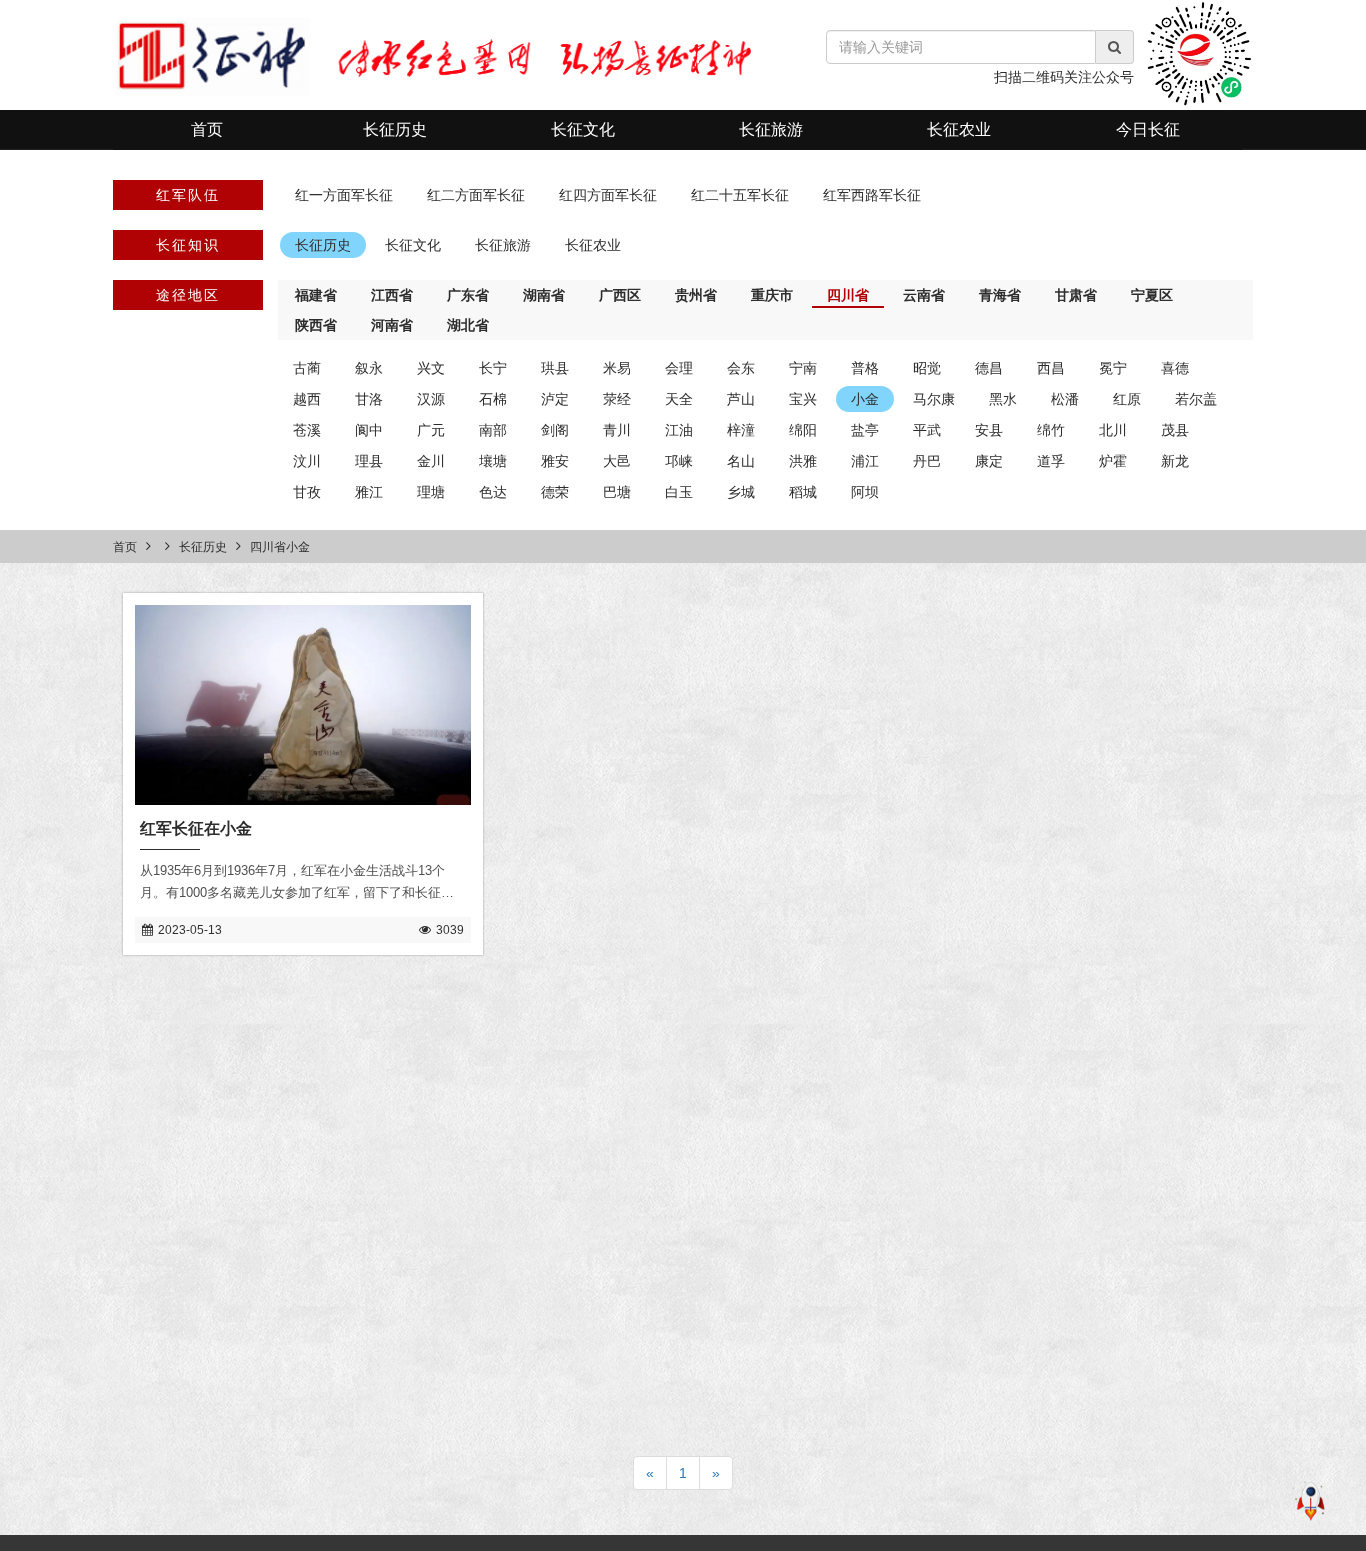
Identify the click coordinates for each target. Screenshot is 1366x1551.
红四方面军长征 (608, 195)
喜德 (1175, 368)
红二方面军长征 (476, 195)
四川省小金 (280, 547)
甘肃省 (1076, 295)
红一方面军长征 (344, 195)
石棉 (493, 399)
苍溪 (307, 430)
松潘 (1065, 399)
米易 (617, 368)
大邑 (617, 461)
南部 (493, 430)
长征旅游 (771, 129)
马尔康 (934, 399)
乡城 (741, 492)
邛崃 (679, 461)
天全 (679, 399)
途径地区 (188, 295)
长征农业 (959, 129)
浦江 (865, 461)
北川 (1113, 430)
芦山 (741, 399)
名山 (741, 461)
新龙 (1175, 461)
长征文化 (583, 129)
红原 (1127, 399)
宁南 (803, 368)
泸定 (555, 399)
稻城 (803, 492)
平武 (927, 430)
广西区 (620, 295)
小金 (865, 399)
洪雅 (803, 461)
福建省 (316, 295)
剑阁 (555, 430)
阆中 (369, 430)
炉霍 (1113, 461)
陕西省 (316, 325)
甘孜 (307, 492)
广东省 (468, 295)
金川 (431, 461)
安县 (989, 430)
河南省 (392, 325)
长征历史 (395, 129)
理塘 (431, 492)
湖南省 (544, 295)
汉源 (431, 399)
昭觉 (927, 368)
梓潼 (741, 430)
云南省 (924, 295)
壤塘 (493, 461)
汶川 (307, 461)
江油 (679, 430)
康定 (989, 461)
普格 (865, 368)
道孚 (1051, 461)
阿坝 (865, 492)
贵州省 (696, 295)
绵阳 (803, 430)
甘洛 (369, 399)
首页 (207, 129)
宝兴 (803, 399)
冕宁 (1113, 368)
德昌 (989, 368)
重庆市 (772, 295)
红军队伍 (188, 195)
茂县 (1175, 430)
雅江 (369, 492)
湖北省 (468, 325)
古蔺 (307, 368)
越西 (307, 399)
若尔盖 (1196, 399)
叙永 (369, 368)
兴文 (431, 368)
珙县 (555, 368)
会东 (741, 368)
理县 (369, 461)
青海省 (1000, 295)
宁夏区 (1152, 295)
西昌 (1051, 368)
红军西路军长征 (872, 195)
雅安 (555, 461)
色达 (493, 492)
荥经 (617, 399)
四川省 (848, 295)
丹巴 (927, 461)
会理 (679, 368)
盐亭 (865, 430)
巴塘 (617, 492)
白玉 (679, 492)
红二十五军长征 (740, 195)
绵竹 (1051, 430)
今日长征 (1148, 129)
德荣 (555, 492)
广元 (431, 430)
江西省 (392, 295)
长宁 (493, 368)
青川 (617, 430)
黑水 (1003, 399)
